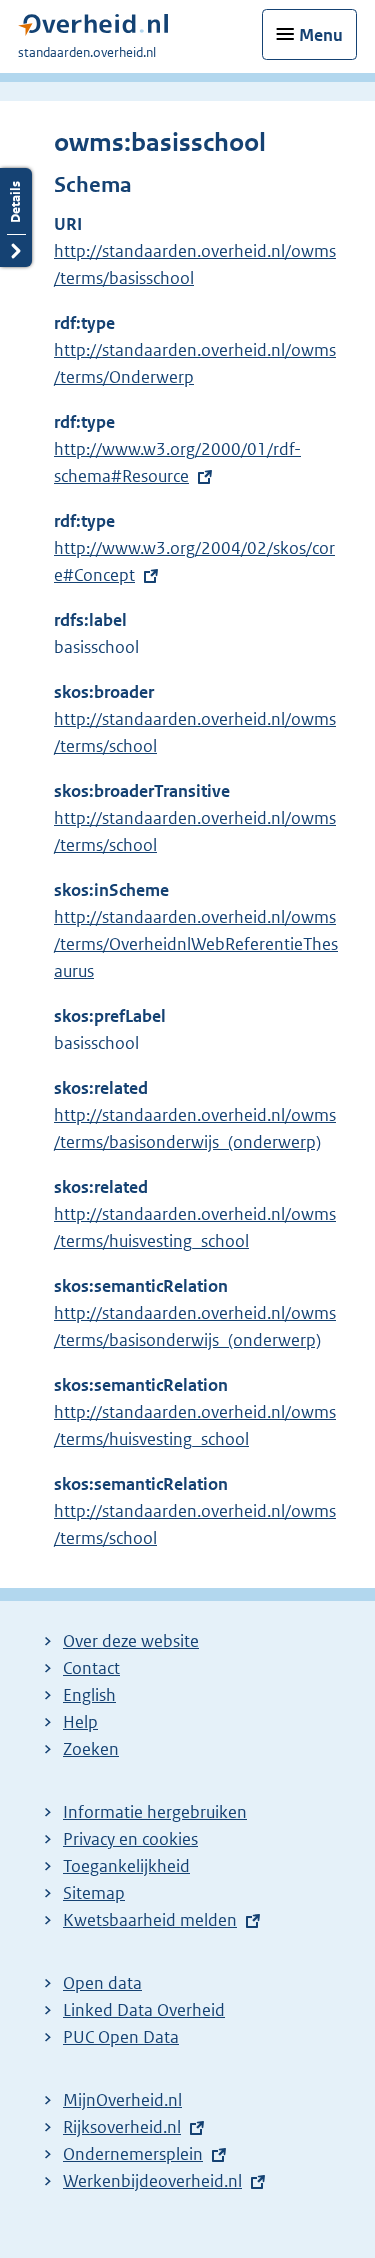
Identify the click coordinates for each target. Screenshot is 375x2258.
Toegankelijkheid (126, 1866)
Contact (91, 1668)
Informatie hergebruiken (155, 1812)
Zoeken (91, 1749)
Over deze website (131, 1641)
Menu (321, 35)
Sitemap (94, 1893)
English (89, 1695)
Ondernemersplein (133, 2154)
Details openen (16, 217)
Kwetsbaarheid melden (150, 1920)
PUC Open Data (121, 2037)
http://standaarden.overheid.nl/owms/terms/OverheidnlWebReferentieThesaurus (196, 944)
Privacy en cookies (130, 1839)
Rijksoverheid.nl (122, 2127)
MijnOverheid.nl (122, 2100)
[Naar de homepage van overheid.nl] (93, 29)
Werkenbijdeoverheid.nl (152, 2181)
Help (80, 1722)
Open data (102, 1983)
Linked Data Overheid (144, 2010)
